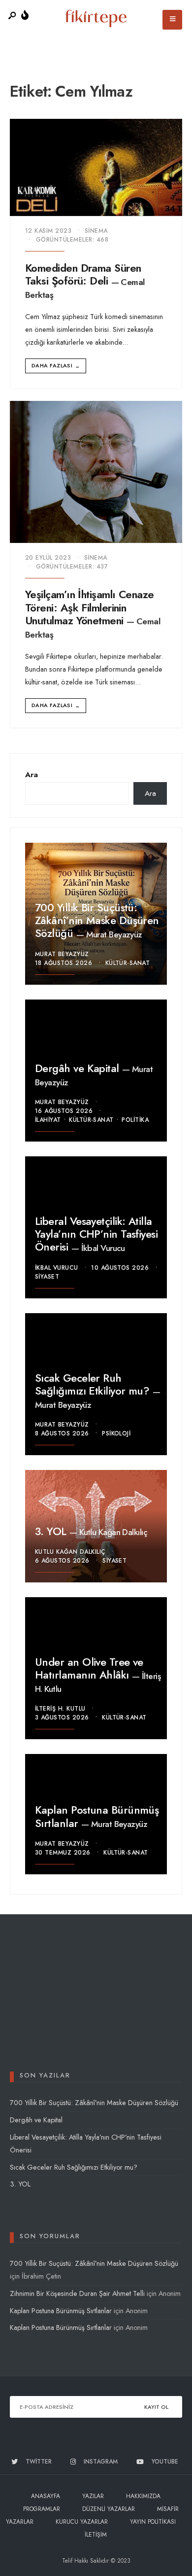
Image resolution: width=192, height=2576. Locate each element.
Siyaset (47, 1277)
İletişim (96, 2535)
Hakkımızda (143, 2496)
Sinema (96, 231)
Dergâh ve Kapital (79, 1068)
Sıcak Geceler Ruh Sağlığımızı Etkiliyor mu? (94, 1384)
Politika (135, 1120)
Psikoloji (116, 1433)
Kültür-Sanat (128, 963)
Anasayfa (46, 2496)
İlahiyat (48, 1120)
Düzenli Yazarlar (109, 2509)
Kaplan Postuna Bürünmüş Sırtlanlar (97, 1817)
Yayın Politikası (153, 2522)
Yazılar (93, 2496)
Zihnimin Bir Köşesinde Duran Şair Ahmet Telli (77, 2293)
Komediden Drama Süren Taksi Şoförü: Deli (83, 274)
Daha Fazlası (56, 366)
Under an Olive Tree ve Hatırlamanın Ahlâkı (89, 1668)
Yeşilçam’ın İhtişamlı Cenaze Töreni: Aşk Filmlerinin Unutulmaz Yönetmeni (90, 608)
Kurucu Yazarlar (82, 2522)
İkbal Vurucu (103, 1248)
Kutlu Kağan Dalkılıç (113, 1532)
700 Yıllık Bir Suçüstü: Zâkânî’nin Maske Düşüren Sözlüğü (97, 920)
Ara (32, 775)
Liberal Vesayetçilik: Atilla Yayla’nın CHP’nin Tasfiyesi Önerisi (96, 1234)
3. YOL (52, 1531)
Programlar (42, 2509)
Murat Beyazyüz (114, 934)
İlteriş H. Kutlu (60, 1709)
